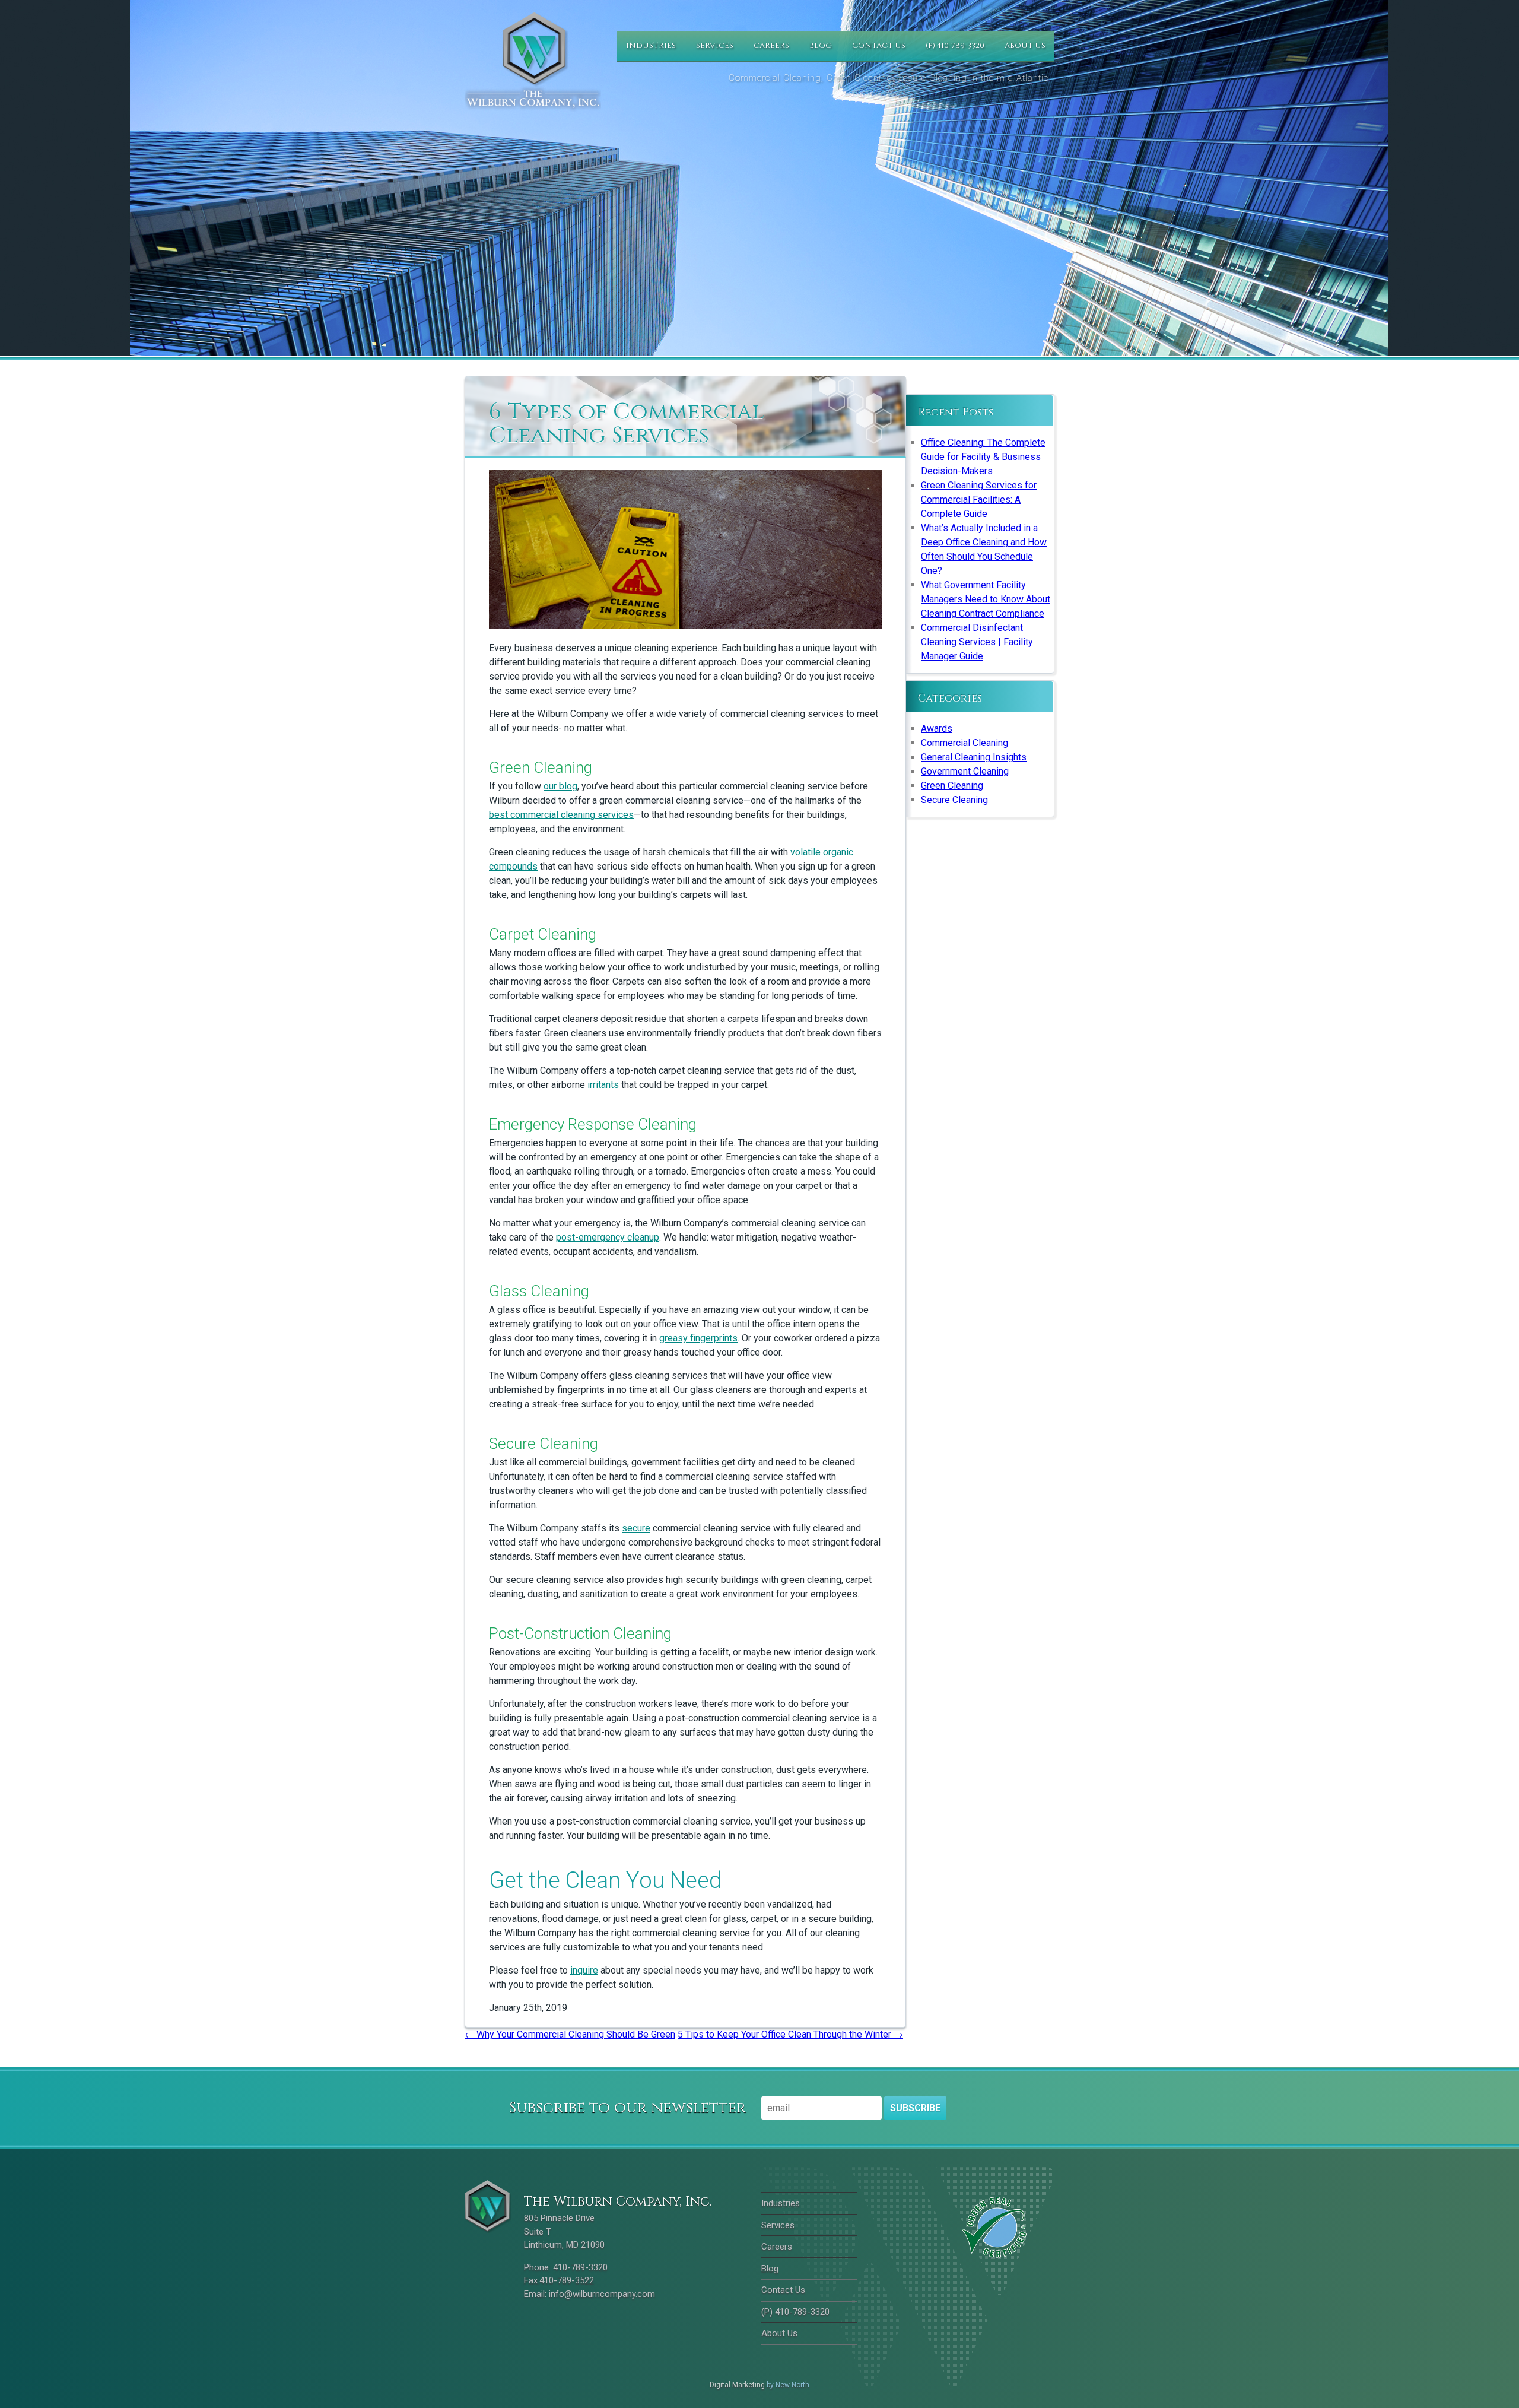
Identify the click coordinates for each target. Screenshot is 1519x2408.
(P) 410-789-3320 (955, 46)
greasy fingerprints (698, 1338)
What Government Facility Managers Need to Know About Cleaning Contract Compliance (986, 599)
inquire (584, 1970)
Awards (937, 729)
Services (715, 46)
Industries (651, 46)
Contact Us (879, 46)
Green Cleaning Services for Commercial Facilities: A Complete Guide (979, 499)
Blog (821, 46)
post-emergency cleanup (608, 1237)
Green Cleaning (952, 786)
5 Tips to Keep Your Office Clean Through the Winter (790, 2034)
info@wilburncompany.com (602, 2294)
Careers (771, 46)
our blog (560, 786)
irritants (603, 1085)
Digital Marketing (737, 2385)
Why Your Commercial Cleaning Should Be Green (570, 2034)
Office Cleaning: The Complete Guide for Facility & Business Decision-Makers (983, 457)
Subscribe (915, 2108)
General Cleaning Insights (974, 757)
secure (636, 1528)
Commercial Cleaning (965, 743)
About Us (1025, 46)
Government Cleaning (965, 771)
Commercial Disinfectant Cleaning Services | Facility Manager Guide (977, 642)
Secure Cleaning (954, 800)
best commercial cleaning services (561, 815)
